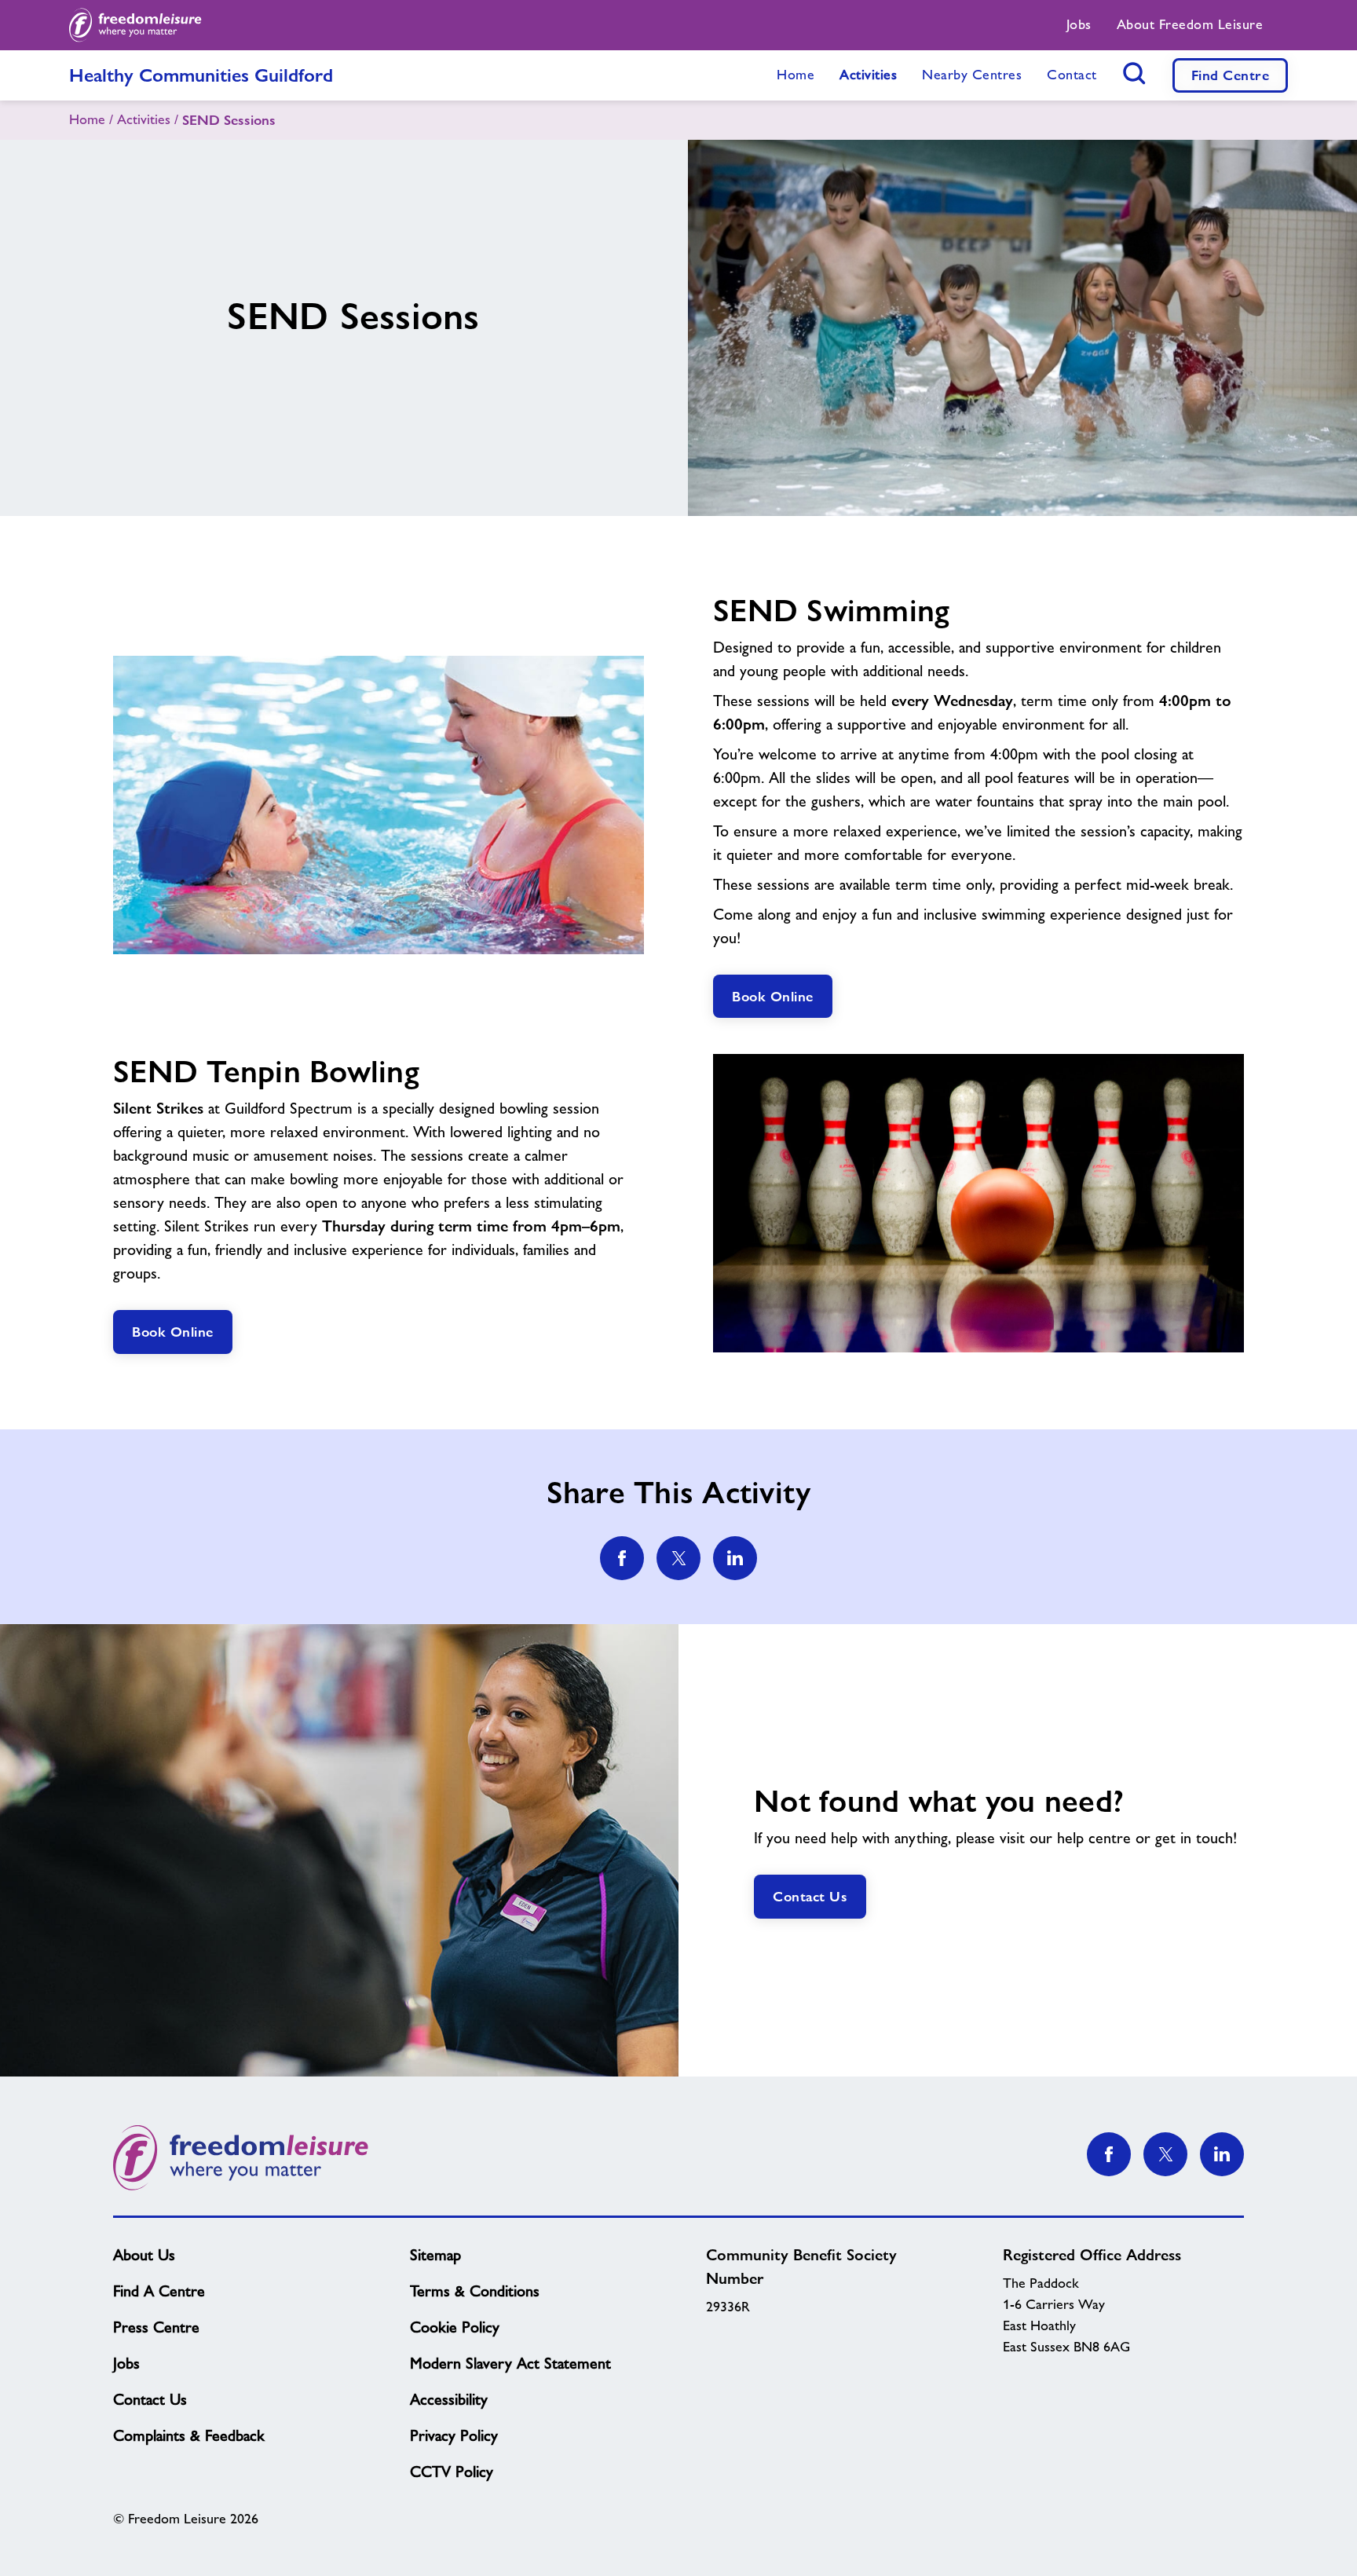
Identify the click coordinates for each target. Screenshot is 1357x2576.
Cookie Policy (455, 2327)
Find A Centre (159, 2291)
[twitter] (678, 1558)
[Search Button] (1135, 73)
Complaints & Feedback (189, 2435)
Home (87, 119)
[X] (1165, 2154)
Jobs (126, 2363)
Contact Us (810, 1896)
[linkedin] (735, 1558)
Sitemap (435, 2255)
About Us (144, 2255)
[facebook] (622, 1558)
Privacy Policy (454, 2435)
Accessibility (449, 2399)
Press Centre (156, 2327)
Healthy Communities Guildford (201, 75)
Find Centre (1231, 75)
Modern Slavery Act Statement (510, 2363)
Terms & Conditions (475, 2291)
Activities (144, 119)
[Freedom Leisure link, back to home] (135, 25)
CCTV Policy (452, 2472)
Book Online (773, 996)
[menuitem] (1079, 25)
